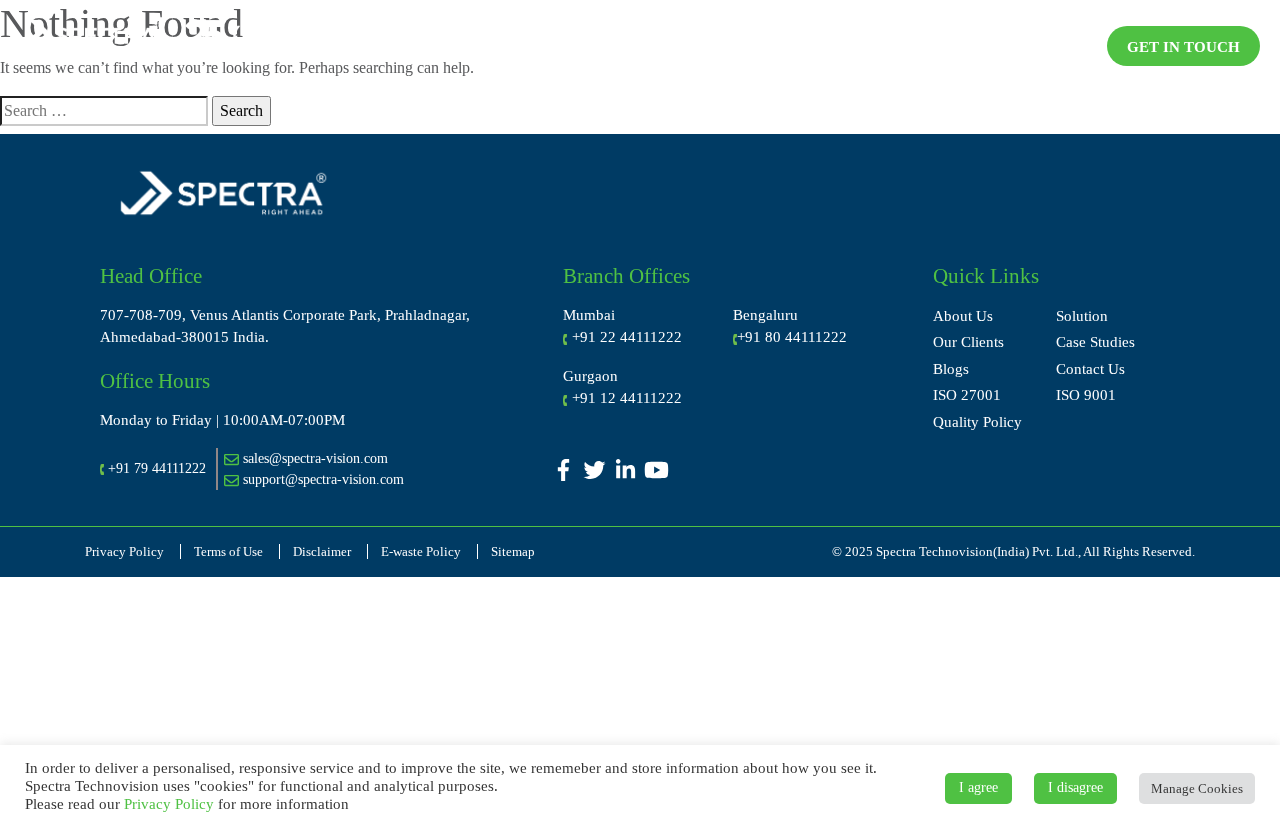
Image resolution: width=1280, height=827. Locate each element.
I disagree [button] (1075, 787)
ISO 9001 (1086, 395)
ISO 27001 (967, 395)
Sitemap (513, 551)
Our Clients (968, 342)
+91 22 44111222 (627, 337)
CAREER (1055, 44)
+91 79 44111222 (157, 468)
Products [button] (837, 44)
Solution (1082, 316)
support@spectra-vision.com (321, 479)
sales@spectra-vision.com (313, 458)
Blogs (951, 369)
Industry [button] (623, 44)
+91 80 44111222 (792, 337)
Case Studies (1095, 342)
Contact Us (1090, 369)
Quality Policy (977, 422)
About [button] (531, 44)
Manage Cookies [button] (1197, 788)
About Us (963, 316)
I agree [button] (978, 787)
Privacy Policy (124, 551)
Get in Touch (1183, 47)
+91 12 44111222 (627, 398)
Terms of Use (228, 551)
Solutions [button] (726, 44)
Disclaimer (322, 551)
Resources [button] (951, 44)
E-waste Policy (421, 551)
